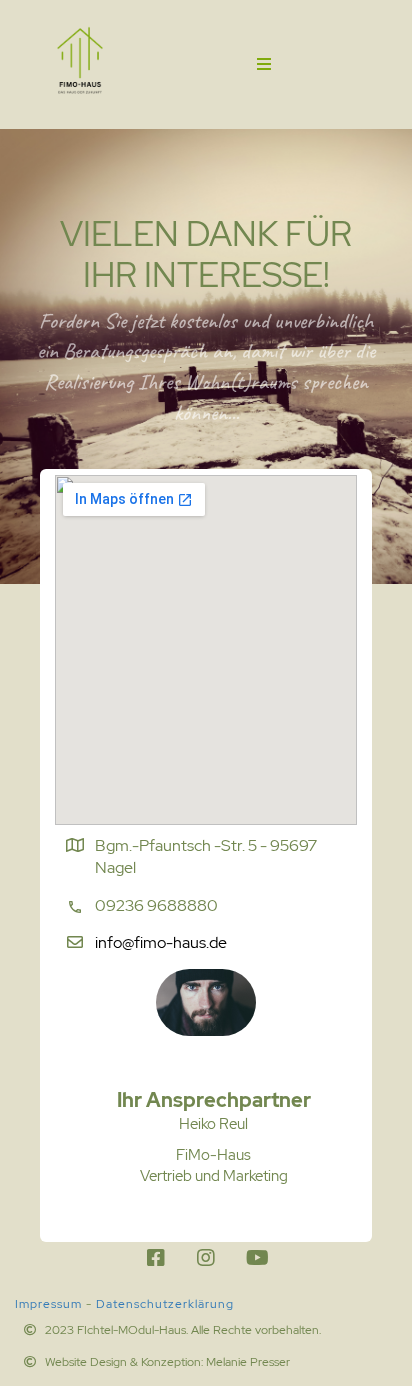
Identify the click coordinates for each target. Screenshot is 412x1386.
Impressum (48, 1304)
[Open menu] (264, 64)
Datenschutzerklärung (165, 1304)
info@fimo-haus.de (161, 942)
